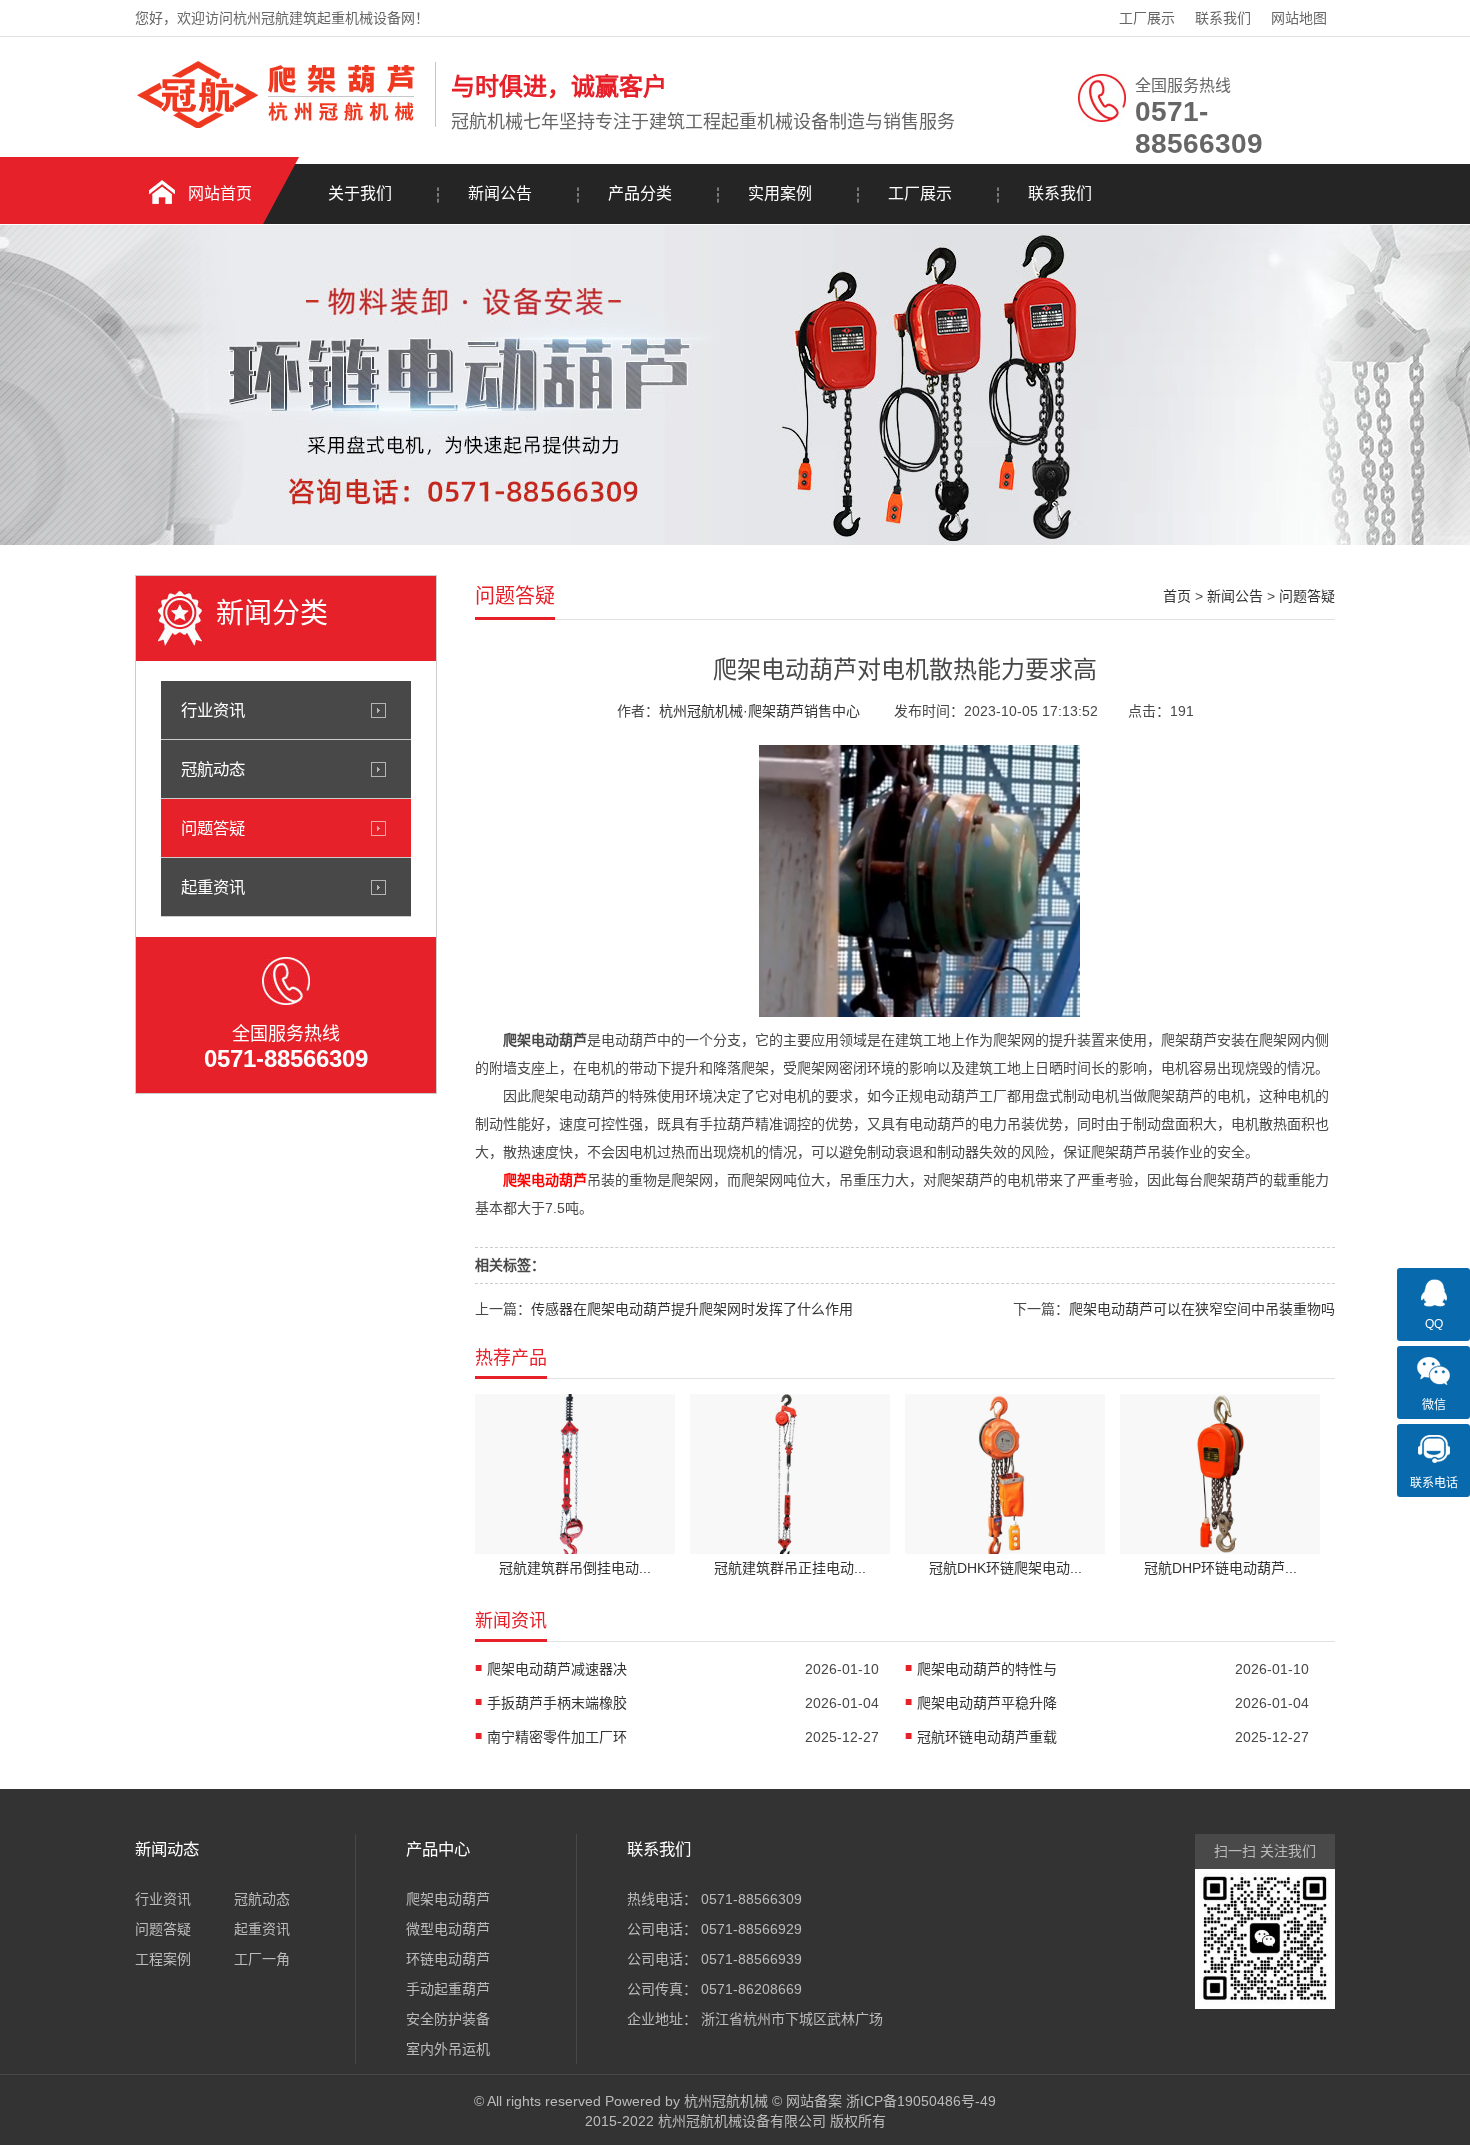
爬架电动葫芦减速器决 (557, 1669)
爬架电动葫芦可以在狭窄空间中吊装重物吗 (1202, 1309)
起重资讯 (213, 887)
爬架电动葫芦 (448, 1899)
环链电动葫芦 (448, 1959)
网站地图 (1299, 18)
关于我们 (360, 193)
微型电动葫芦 (448, 1929)
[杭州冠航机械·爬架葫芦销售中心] (280, 123)
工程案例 (163, 1959)
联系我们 (1223, 18)
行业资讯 (213, 710)
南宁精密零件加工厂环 (557, 1737)
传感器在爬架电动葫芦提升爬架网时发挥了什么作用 (692, 1309)
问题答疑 (213, 828)
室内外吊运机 (448, 2049)
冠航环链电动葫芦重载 (987, 1737)
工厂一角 (262, 1959)
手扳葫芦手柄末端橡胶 (557, 1703)
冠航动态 (213, 769)
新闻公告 (500, 193)
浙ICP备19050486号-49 (921, 2101)
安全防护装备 (448, 2019)
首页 (1177, 596)
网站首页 (220, 193)
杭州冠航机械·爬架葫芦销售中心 (759, 711)
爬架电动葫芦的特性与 (987, 1669)
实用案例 (780, 193)
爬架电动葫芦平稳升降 (987, 1703)
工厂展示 (1147, 18)
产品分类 (640, 193)
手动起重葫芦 (448, 1989)
